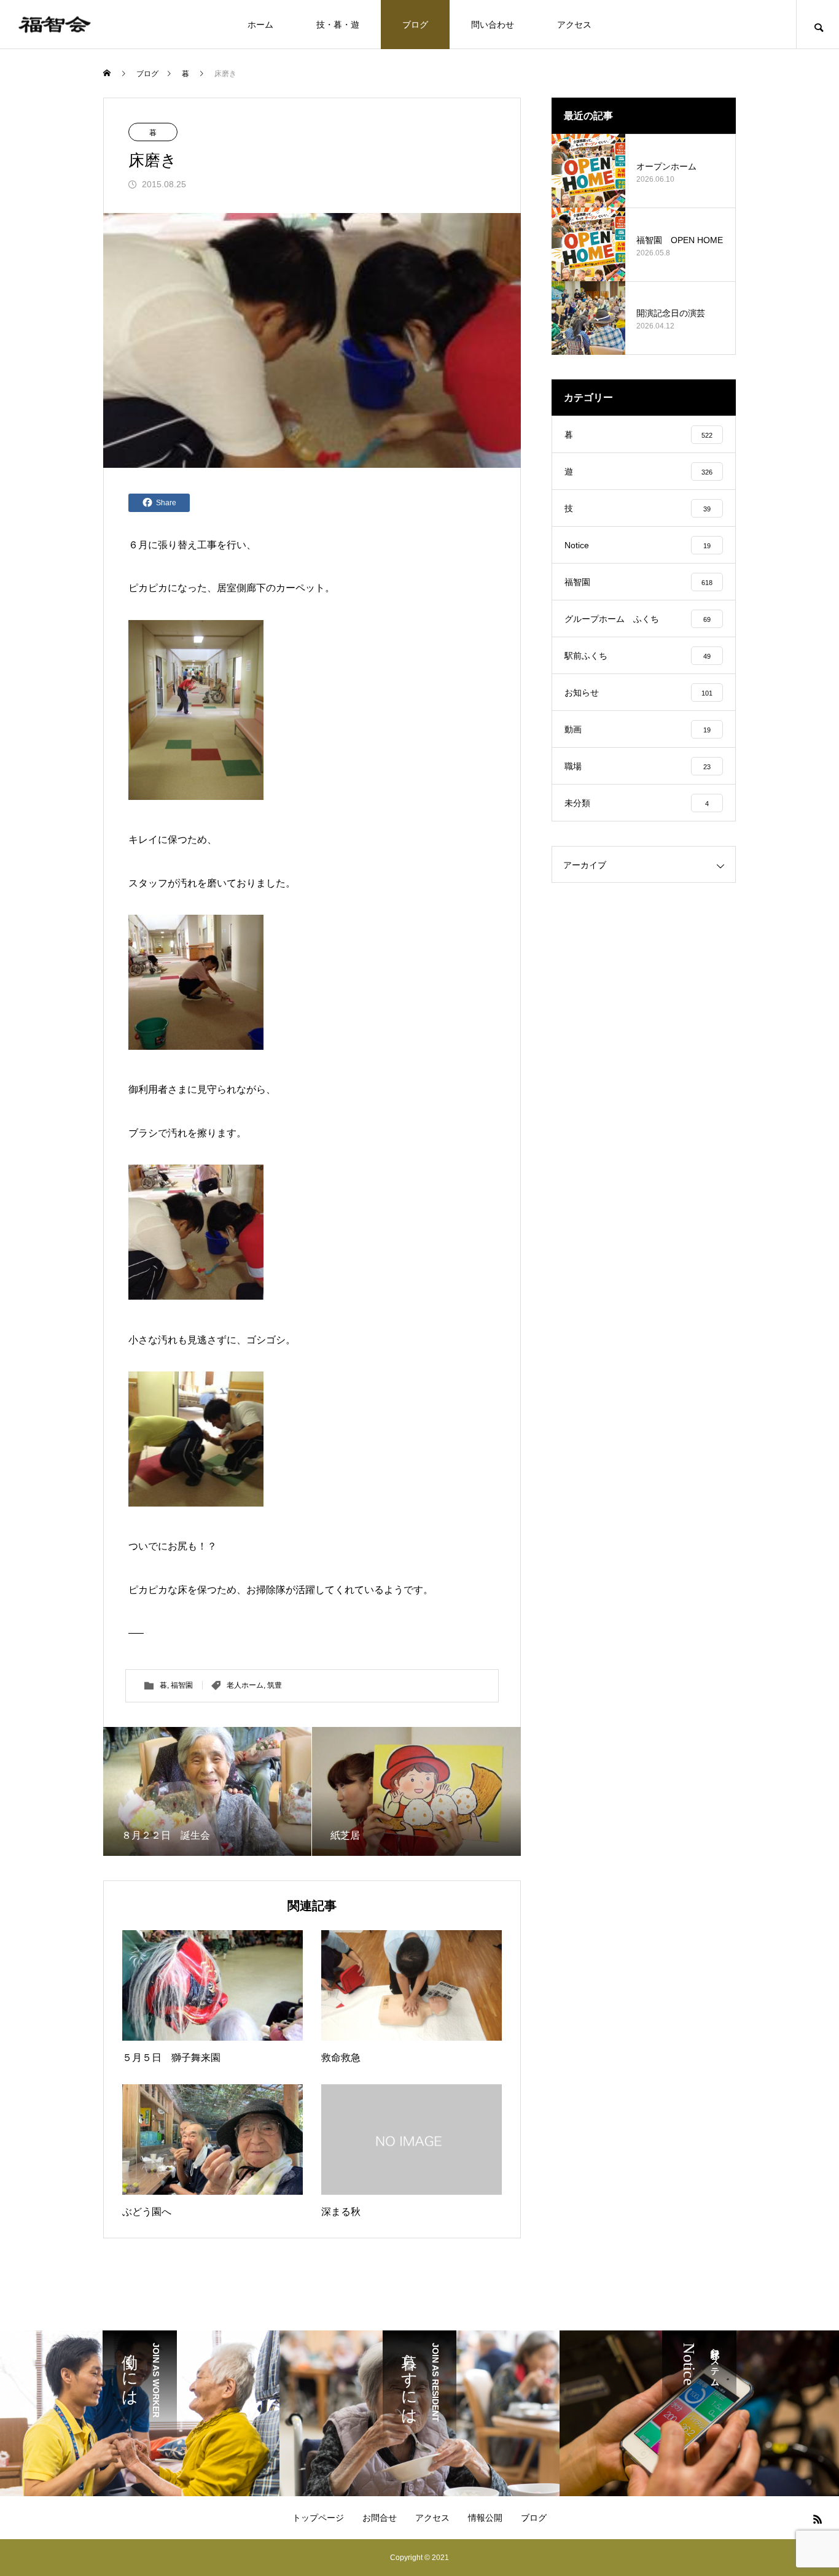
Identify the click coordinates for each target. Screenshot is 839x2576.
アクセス (574, 25)
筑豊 (275, 1685)
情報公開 (485, 2518)
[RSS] (818, 2519)
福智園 (182, 1685)
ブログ (415, 25)
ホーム (260, 25)
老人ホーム (245, 1685)
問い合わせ (493, 25)
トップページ (318, 2518)
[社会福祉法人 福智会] (55, 24)
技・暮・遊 (338, 25)
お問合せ (380, 2518)
